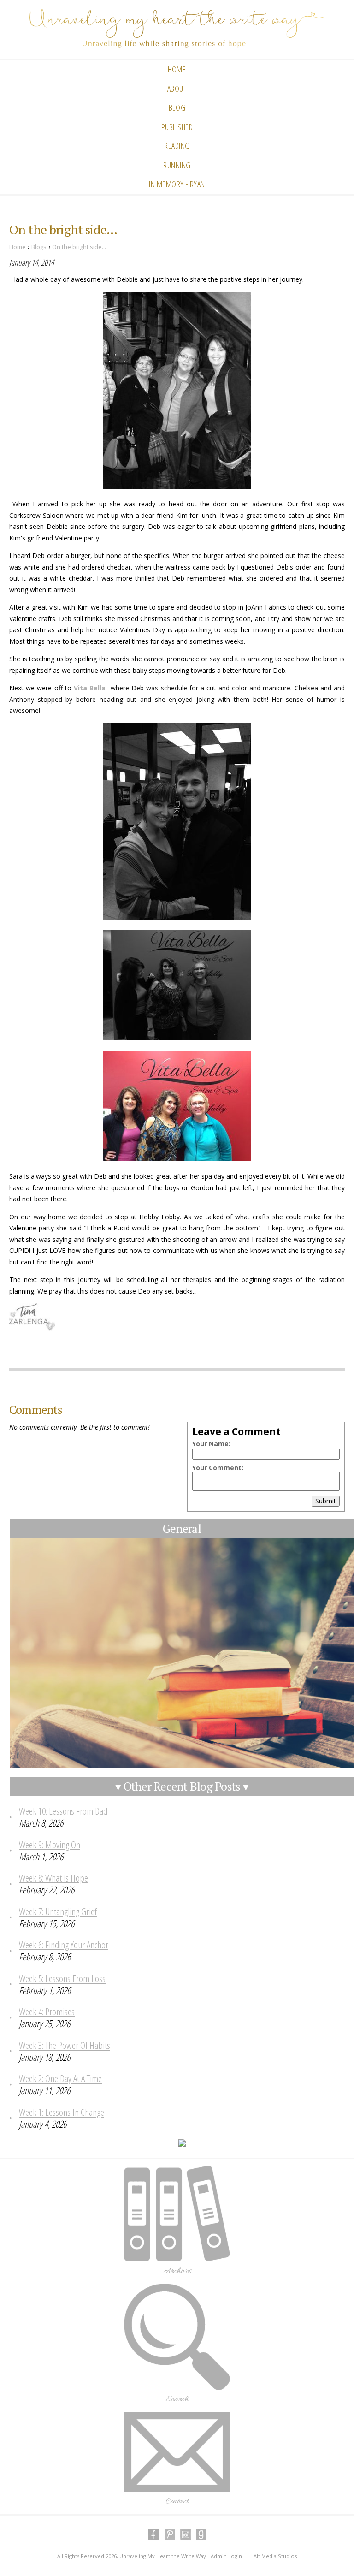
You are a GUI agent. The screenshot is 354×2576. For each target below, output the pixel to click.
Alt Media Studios (275, 2556)
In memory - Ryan (177, 184)
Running (177, 165)
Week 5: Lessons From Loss (62, 1978)
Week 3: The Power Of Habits (65, 2045)
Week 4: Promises (47, 2012)
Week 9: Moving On (50, 1845)
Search (177, 2399)
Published (177, 127)
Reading (177, 146)
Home (177, 69)
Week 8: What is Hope (53, 1878)
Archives (177, 2271)
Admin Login (226, 2556)
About (177, 89)
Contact (177, 2501)
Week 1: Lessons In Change (62, 2112)
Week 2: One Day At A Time (60, 2078)
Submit (326, 1501)
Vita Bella (91, 688)
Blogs (39, 247)
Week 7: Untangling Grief (58, 1911)
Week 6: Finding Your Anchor (64, 1945)
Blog (177, 107)
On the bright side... (79, 247)
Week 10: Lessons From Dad (63, 1811)
